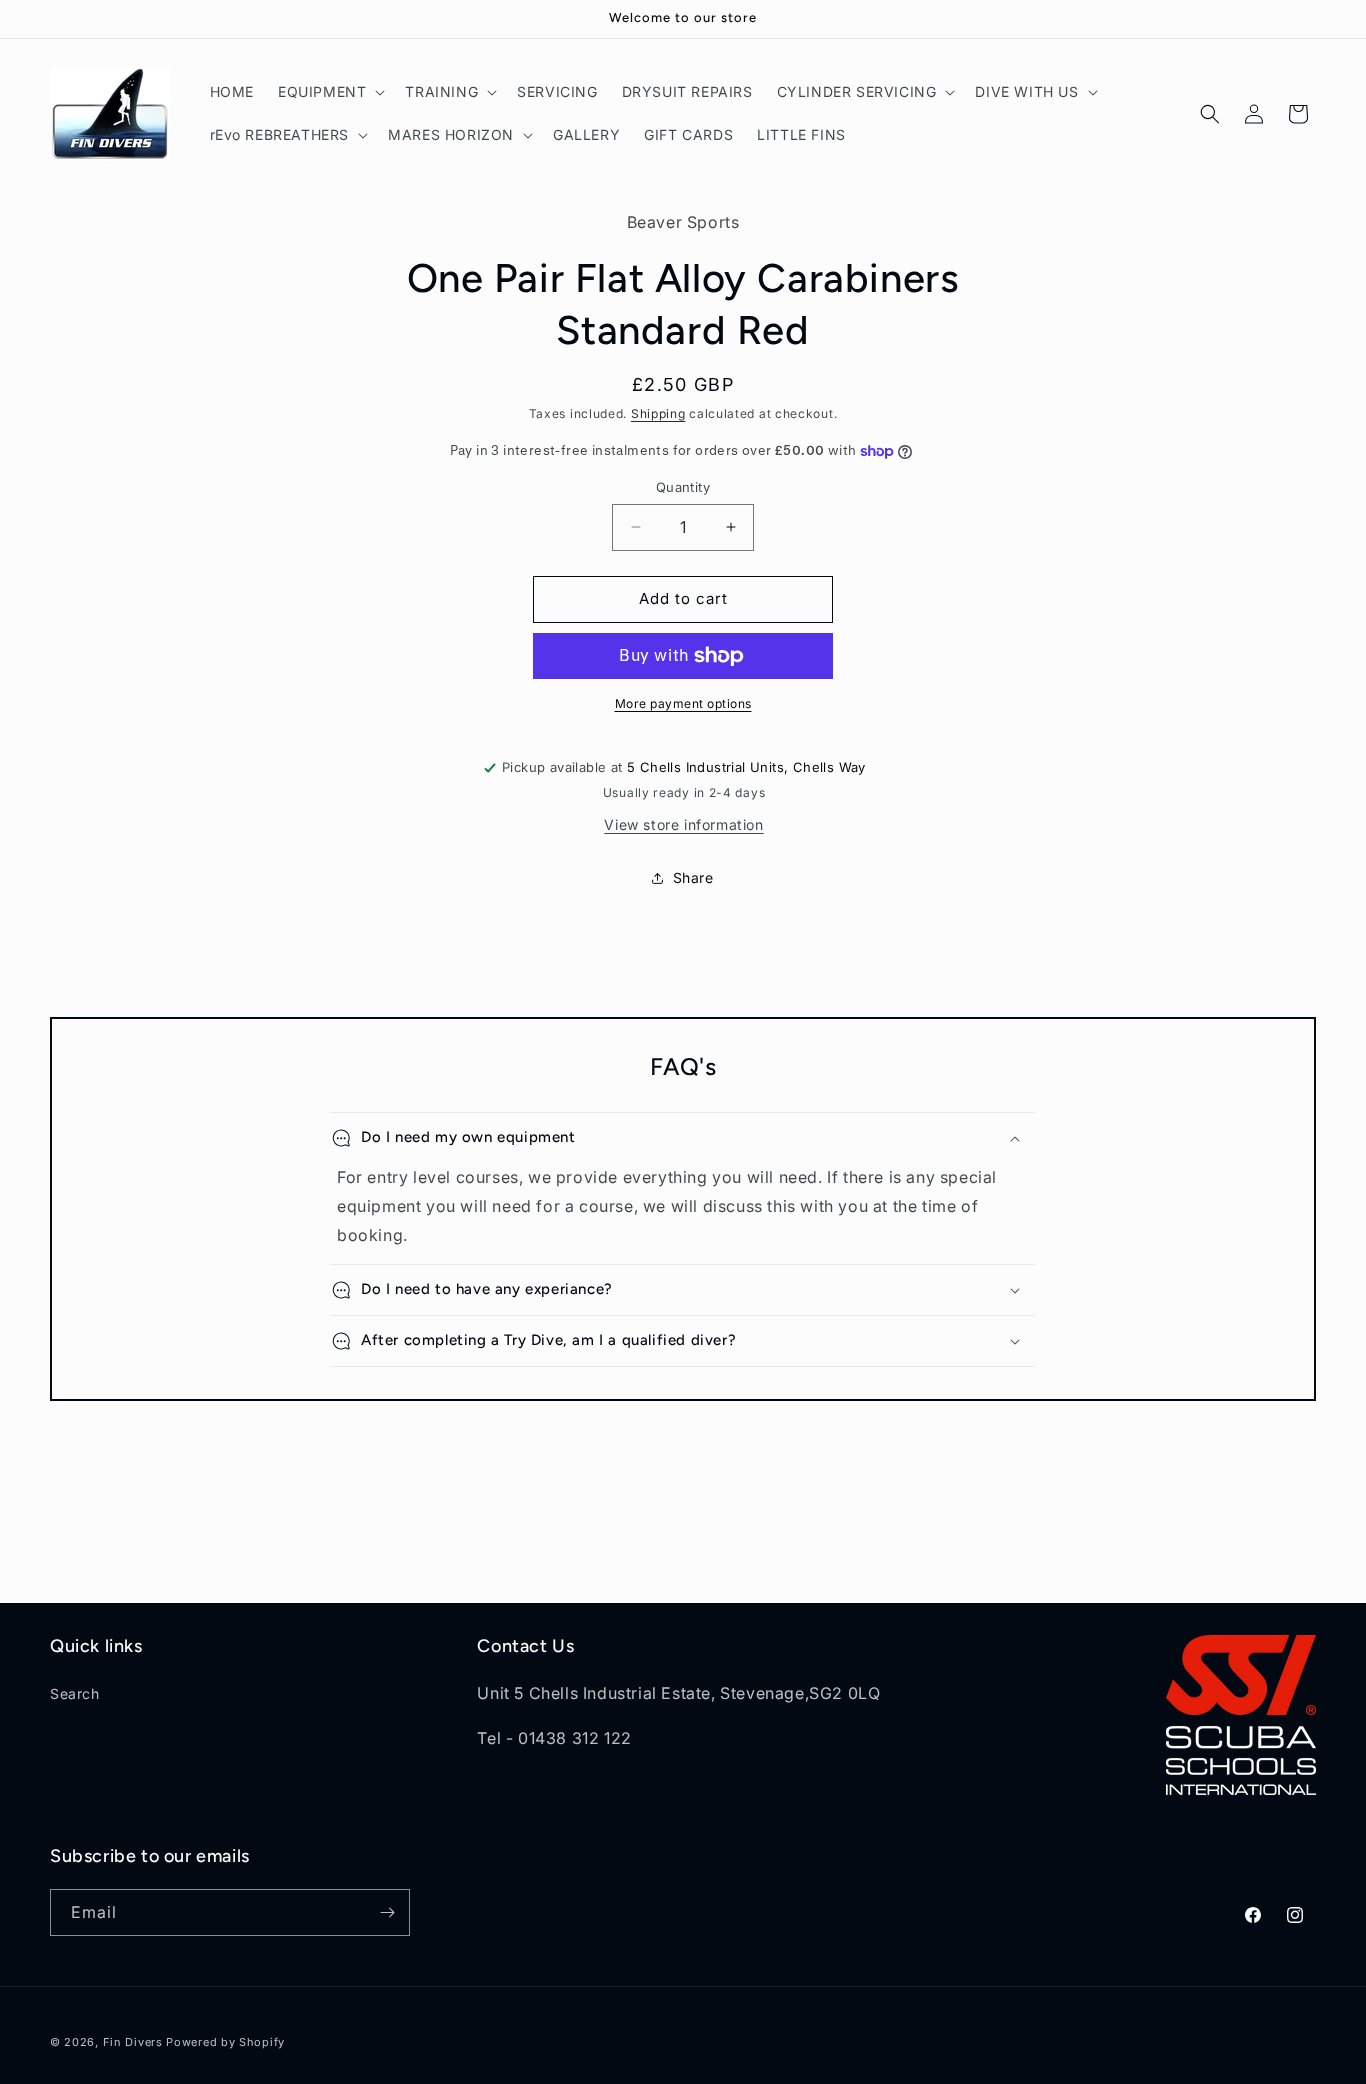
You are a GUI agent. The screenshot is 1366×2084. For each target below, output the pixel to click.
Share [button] (693, 877)
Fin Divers (133, 2042)
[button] (329, 92)
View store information (683, 824)
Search (75, 1693)
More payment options (683, 703)
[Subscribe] (387, 1912)
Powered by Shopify (225, 2042)
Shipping (658, 413)
